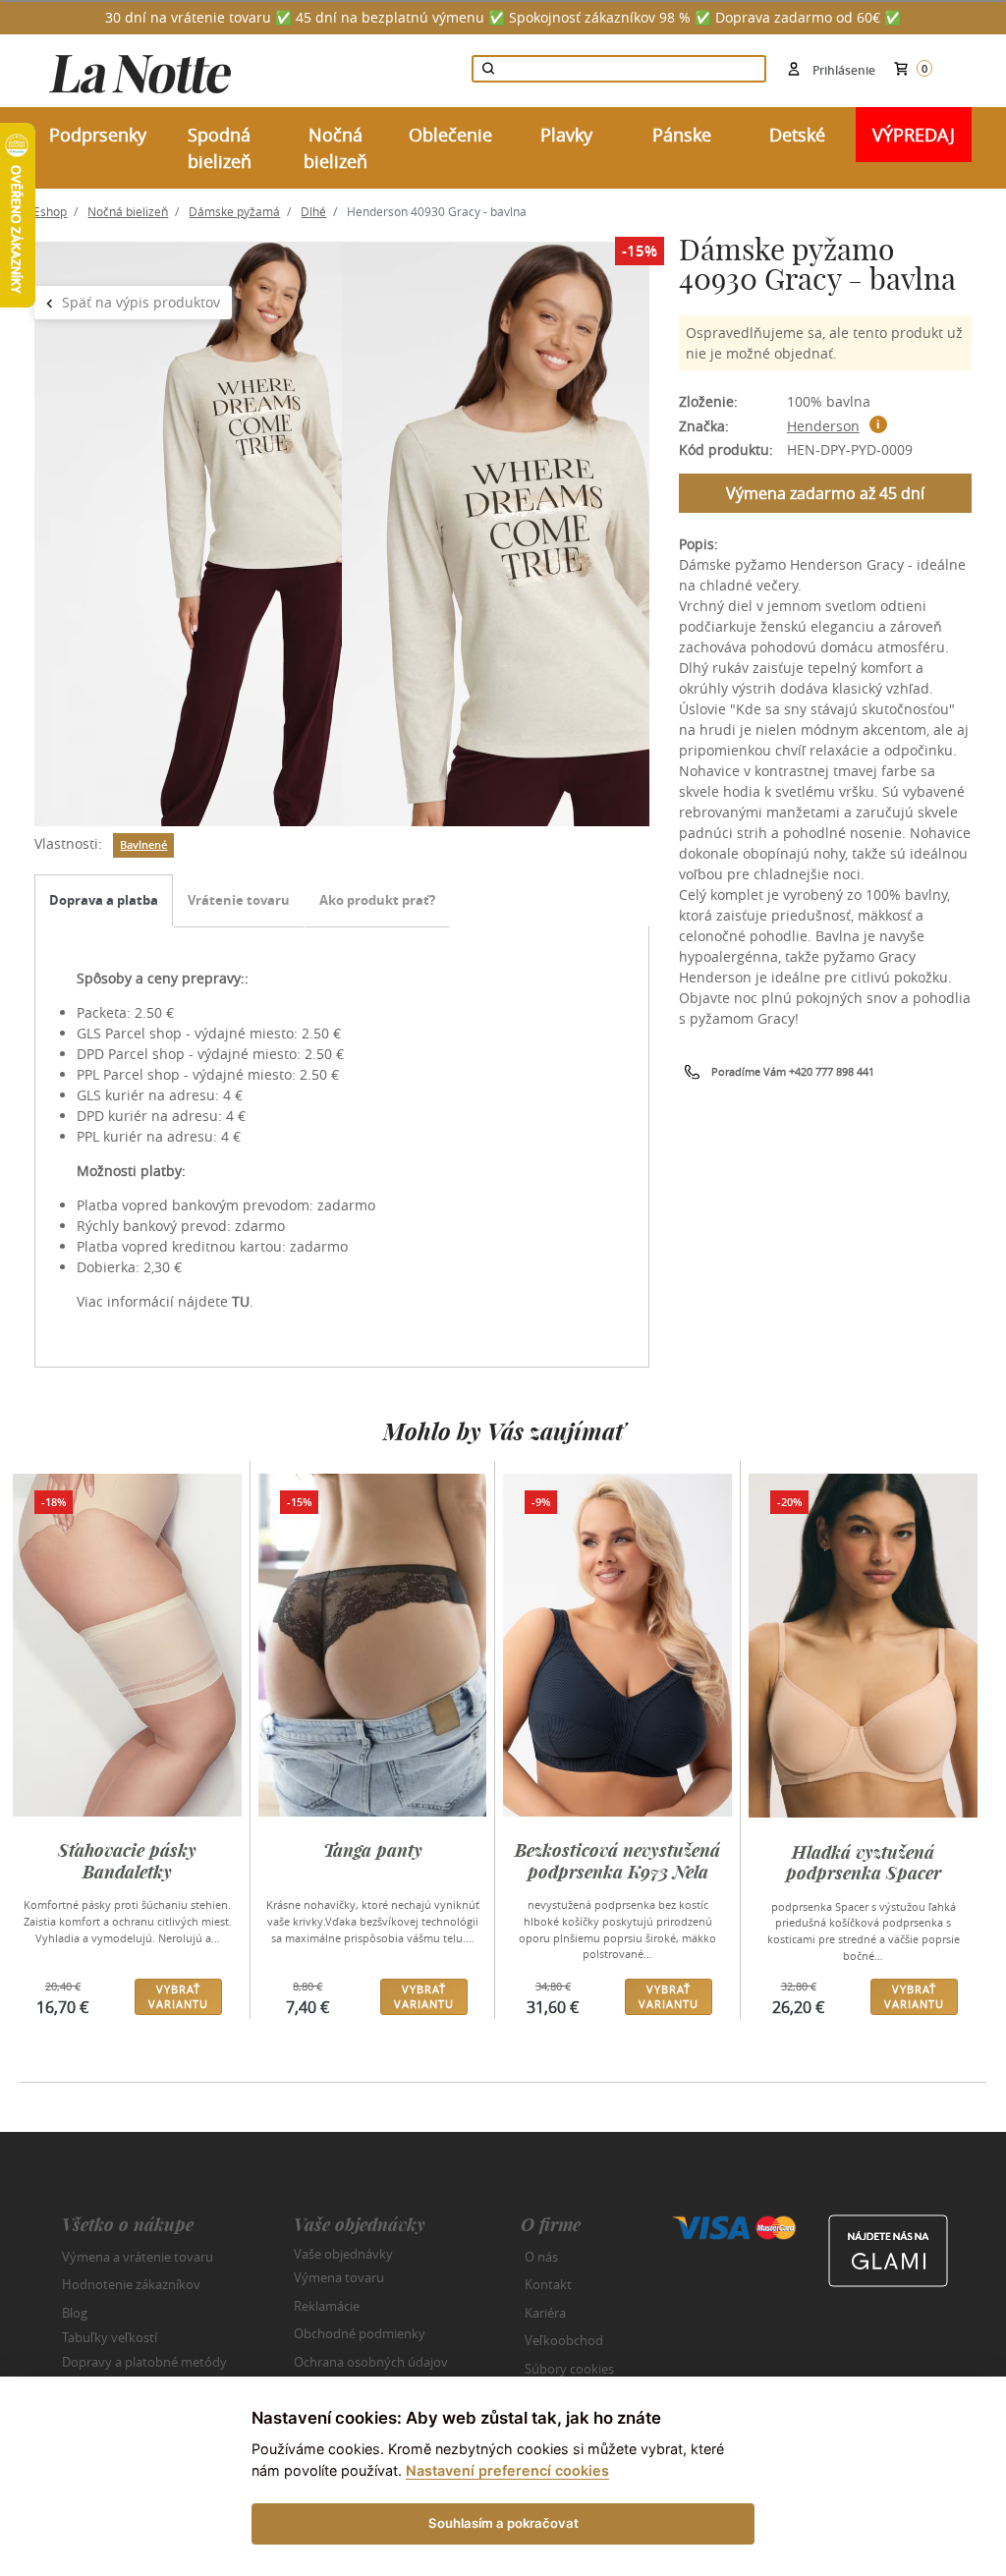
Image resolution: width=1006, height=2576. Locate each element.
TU (241, 1301)
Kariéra (545, 2313)
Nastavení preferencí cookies (507, 2470)
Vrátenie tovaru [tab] (239, 900)
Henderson (823, 426)
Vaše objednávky (343, 2253)
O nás (541, 2257)
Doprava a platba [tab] (104, 900)
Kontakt (548, 2284)
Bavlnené (143, 845)
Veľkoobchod (564, 2340)
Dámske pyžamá (234, 211)
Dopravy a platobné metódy (144, 2362)
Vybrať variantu (178, 1996)
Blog (75, 2313)
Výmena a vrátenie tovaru (138, 2257)
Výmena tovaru (339, 2277)
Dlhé (313, 211)
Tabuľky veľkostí (110, 2337)
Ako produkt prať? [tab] (377, 900)
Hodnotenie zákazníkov (131, 2284)
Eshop (50, 211)
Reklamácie (327, 2306)
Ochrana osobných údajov (371, 2362)
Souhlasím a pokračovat (503, 2523)
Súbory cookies (569, 2369)
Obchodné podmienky (360, 2333)
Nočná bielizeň (128, 211)
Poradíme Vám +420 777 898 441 (793, 1071)
